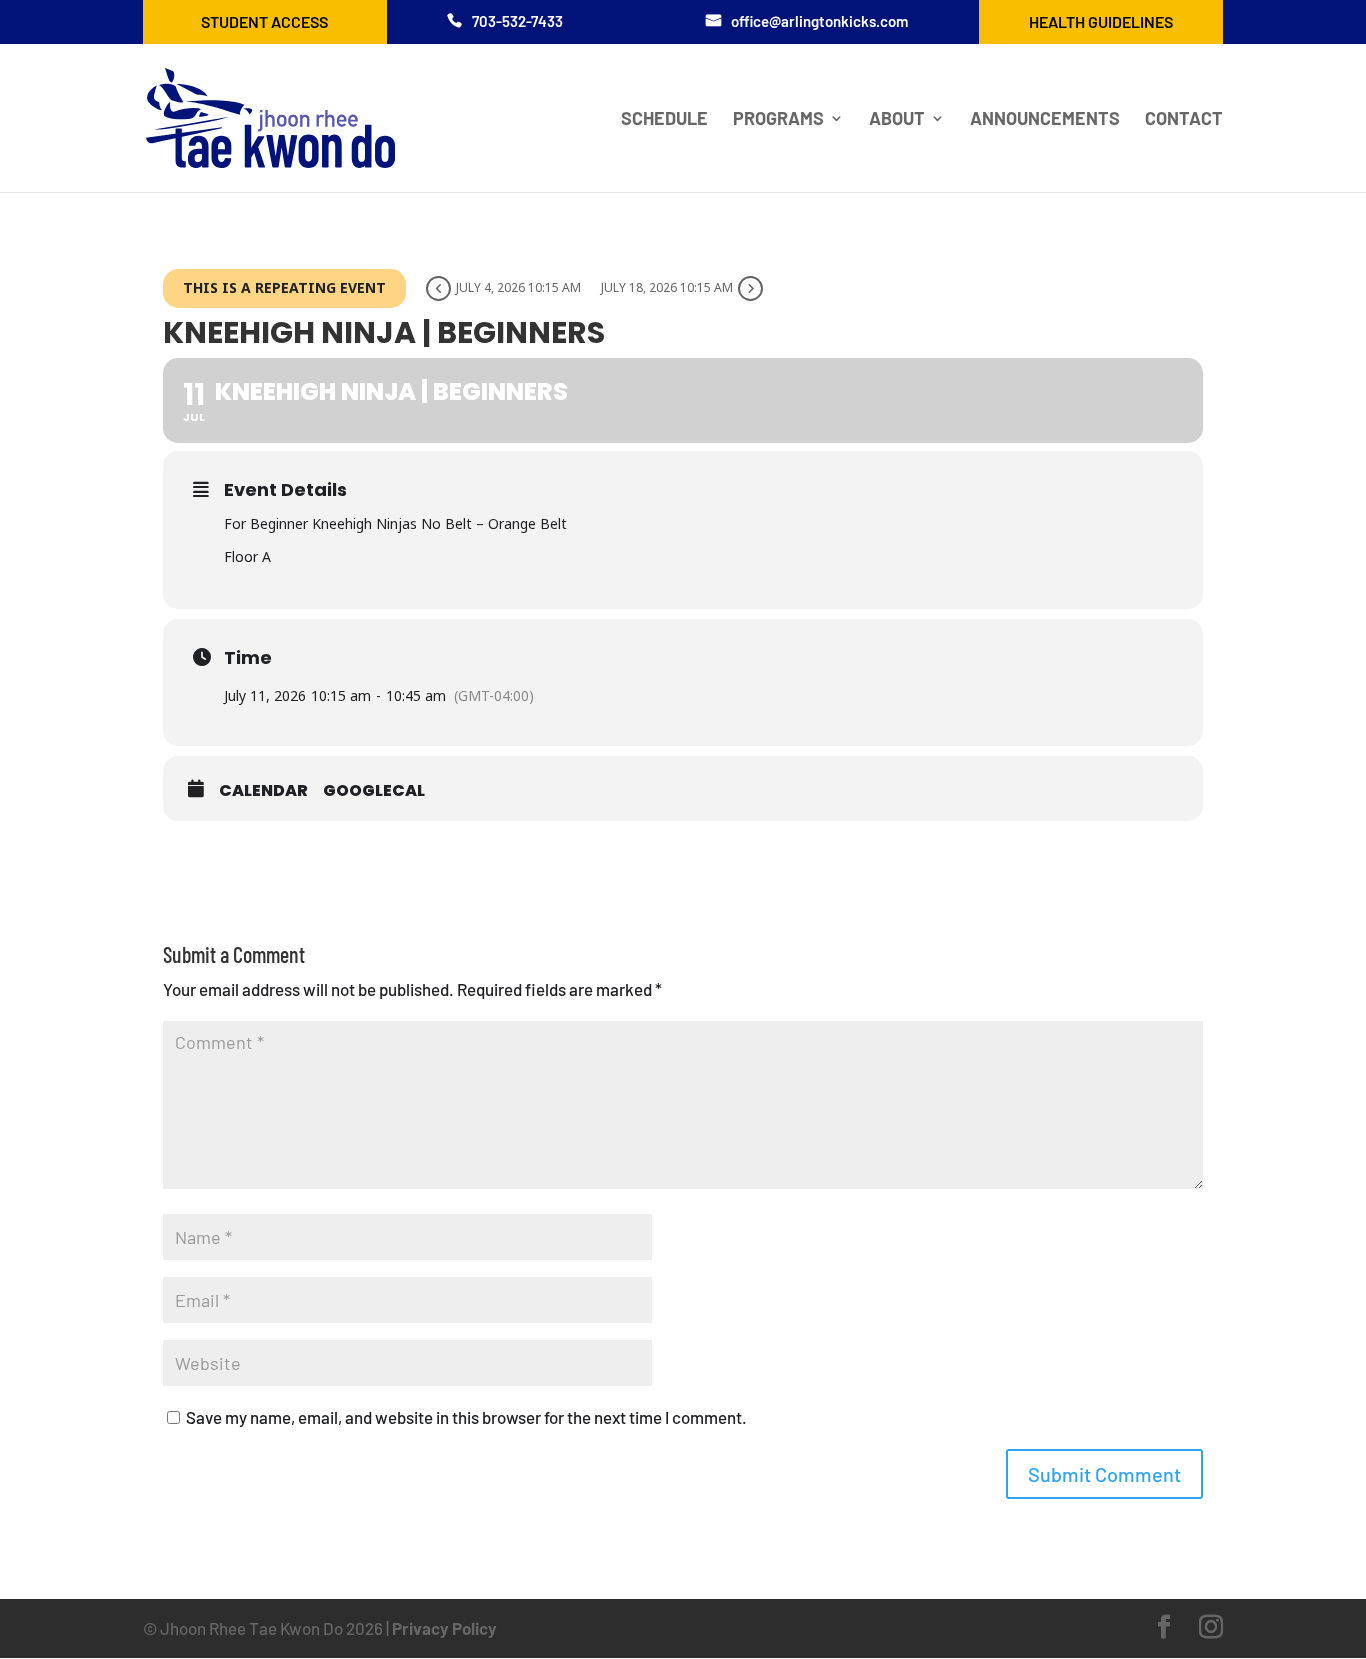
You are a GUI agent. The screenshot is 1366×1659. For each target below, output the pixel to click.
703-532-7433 (517, 21)
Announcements (1045, 120)
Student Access (264, 21)
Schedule (664, 120)
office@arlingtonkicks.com (819, 21)
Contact (1184, 120)
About (897, 120)
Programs (778, 120)
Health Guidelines (1101, 21)
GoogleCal (374, 791)
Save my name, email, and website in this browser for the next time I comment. (466, 1417)
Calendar (263, 791)
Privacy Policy (444, 1628)
